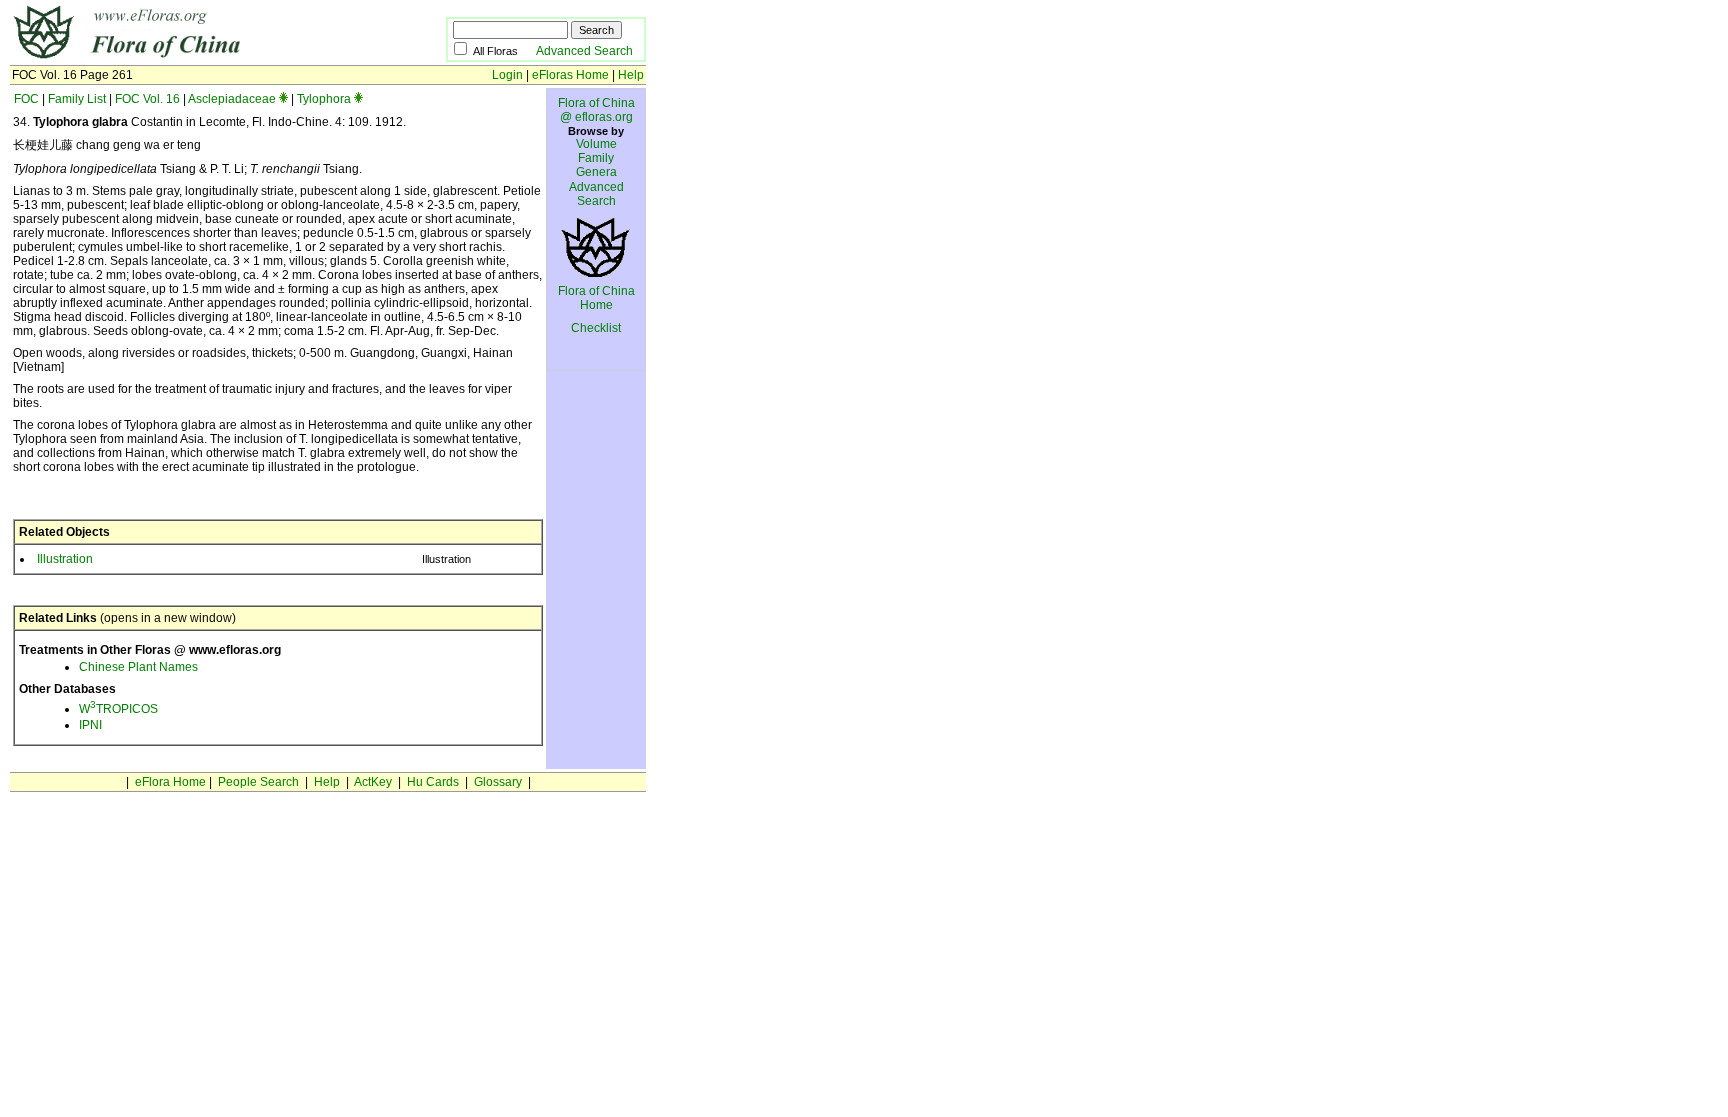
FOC (26, 99)
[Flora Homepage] (197, 58)
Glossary (498, 782)
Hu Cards (433, 782)
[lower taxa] (283, 99)
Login (507, 75)
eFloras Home (570, 75)
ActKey (373, 782)
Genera (596, 172)
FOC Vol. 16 (147, 99)
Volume (596, 144)
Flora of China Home (596, 298)
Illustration (65, 559)
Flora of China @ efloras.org (596, 110)
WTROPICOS (118, 709)
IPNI (90, 725)
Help (631, 75)
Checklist (596, 328)
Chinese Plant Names (138, 667)
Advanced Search (584, 51)
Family (596, 158)
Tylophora (324, 99)
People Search (258, 782)
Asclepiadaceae (232, 99)
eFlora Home (170, 782)
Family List (77, 99)
